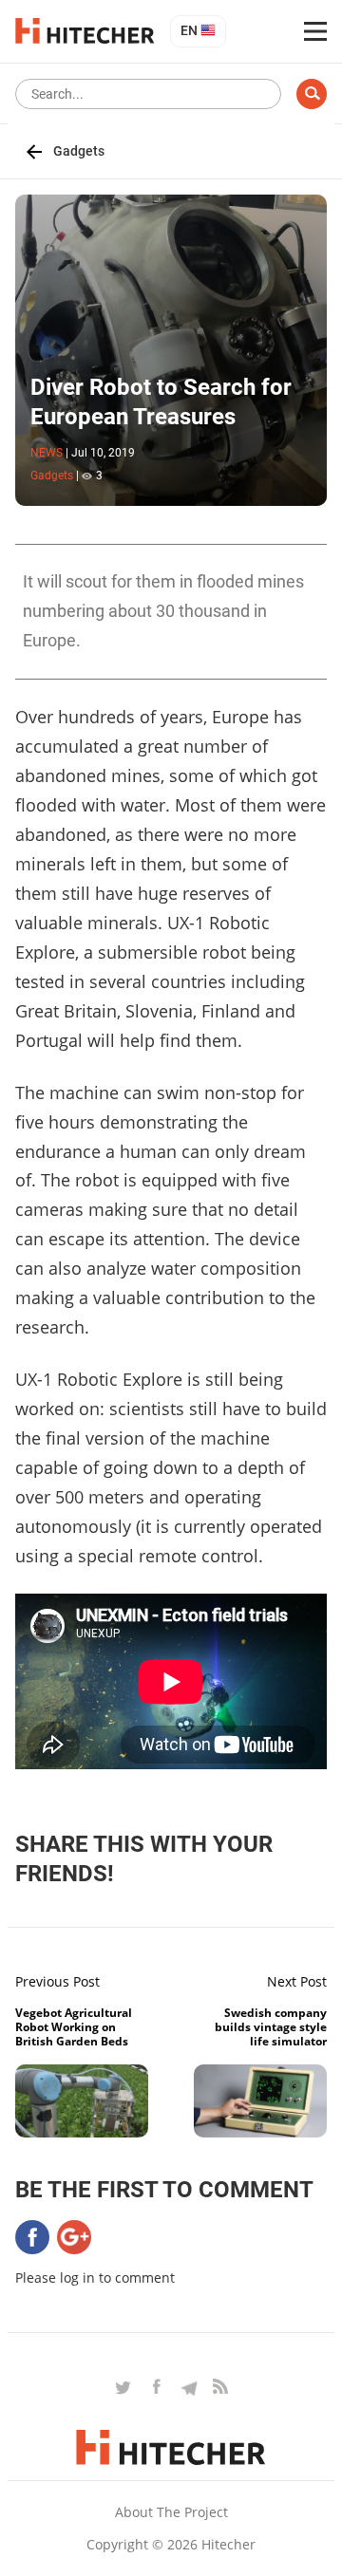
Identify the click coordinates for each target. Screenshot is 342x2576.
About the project (171, 2512)
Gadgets (79, 151)
